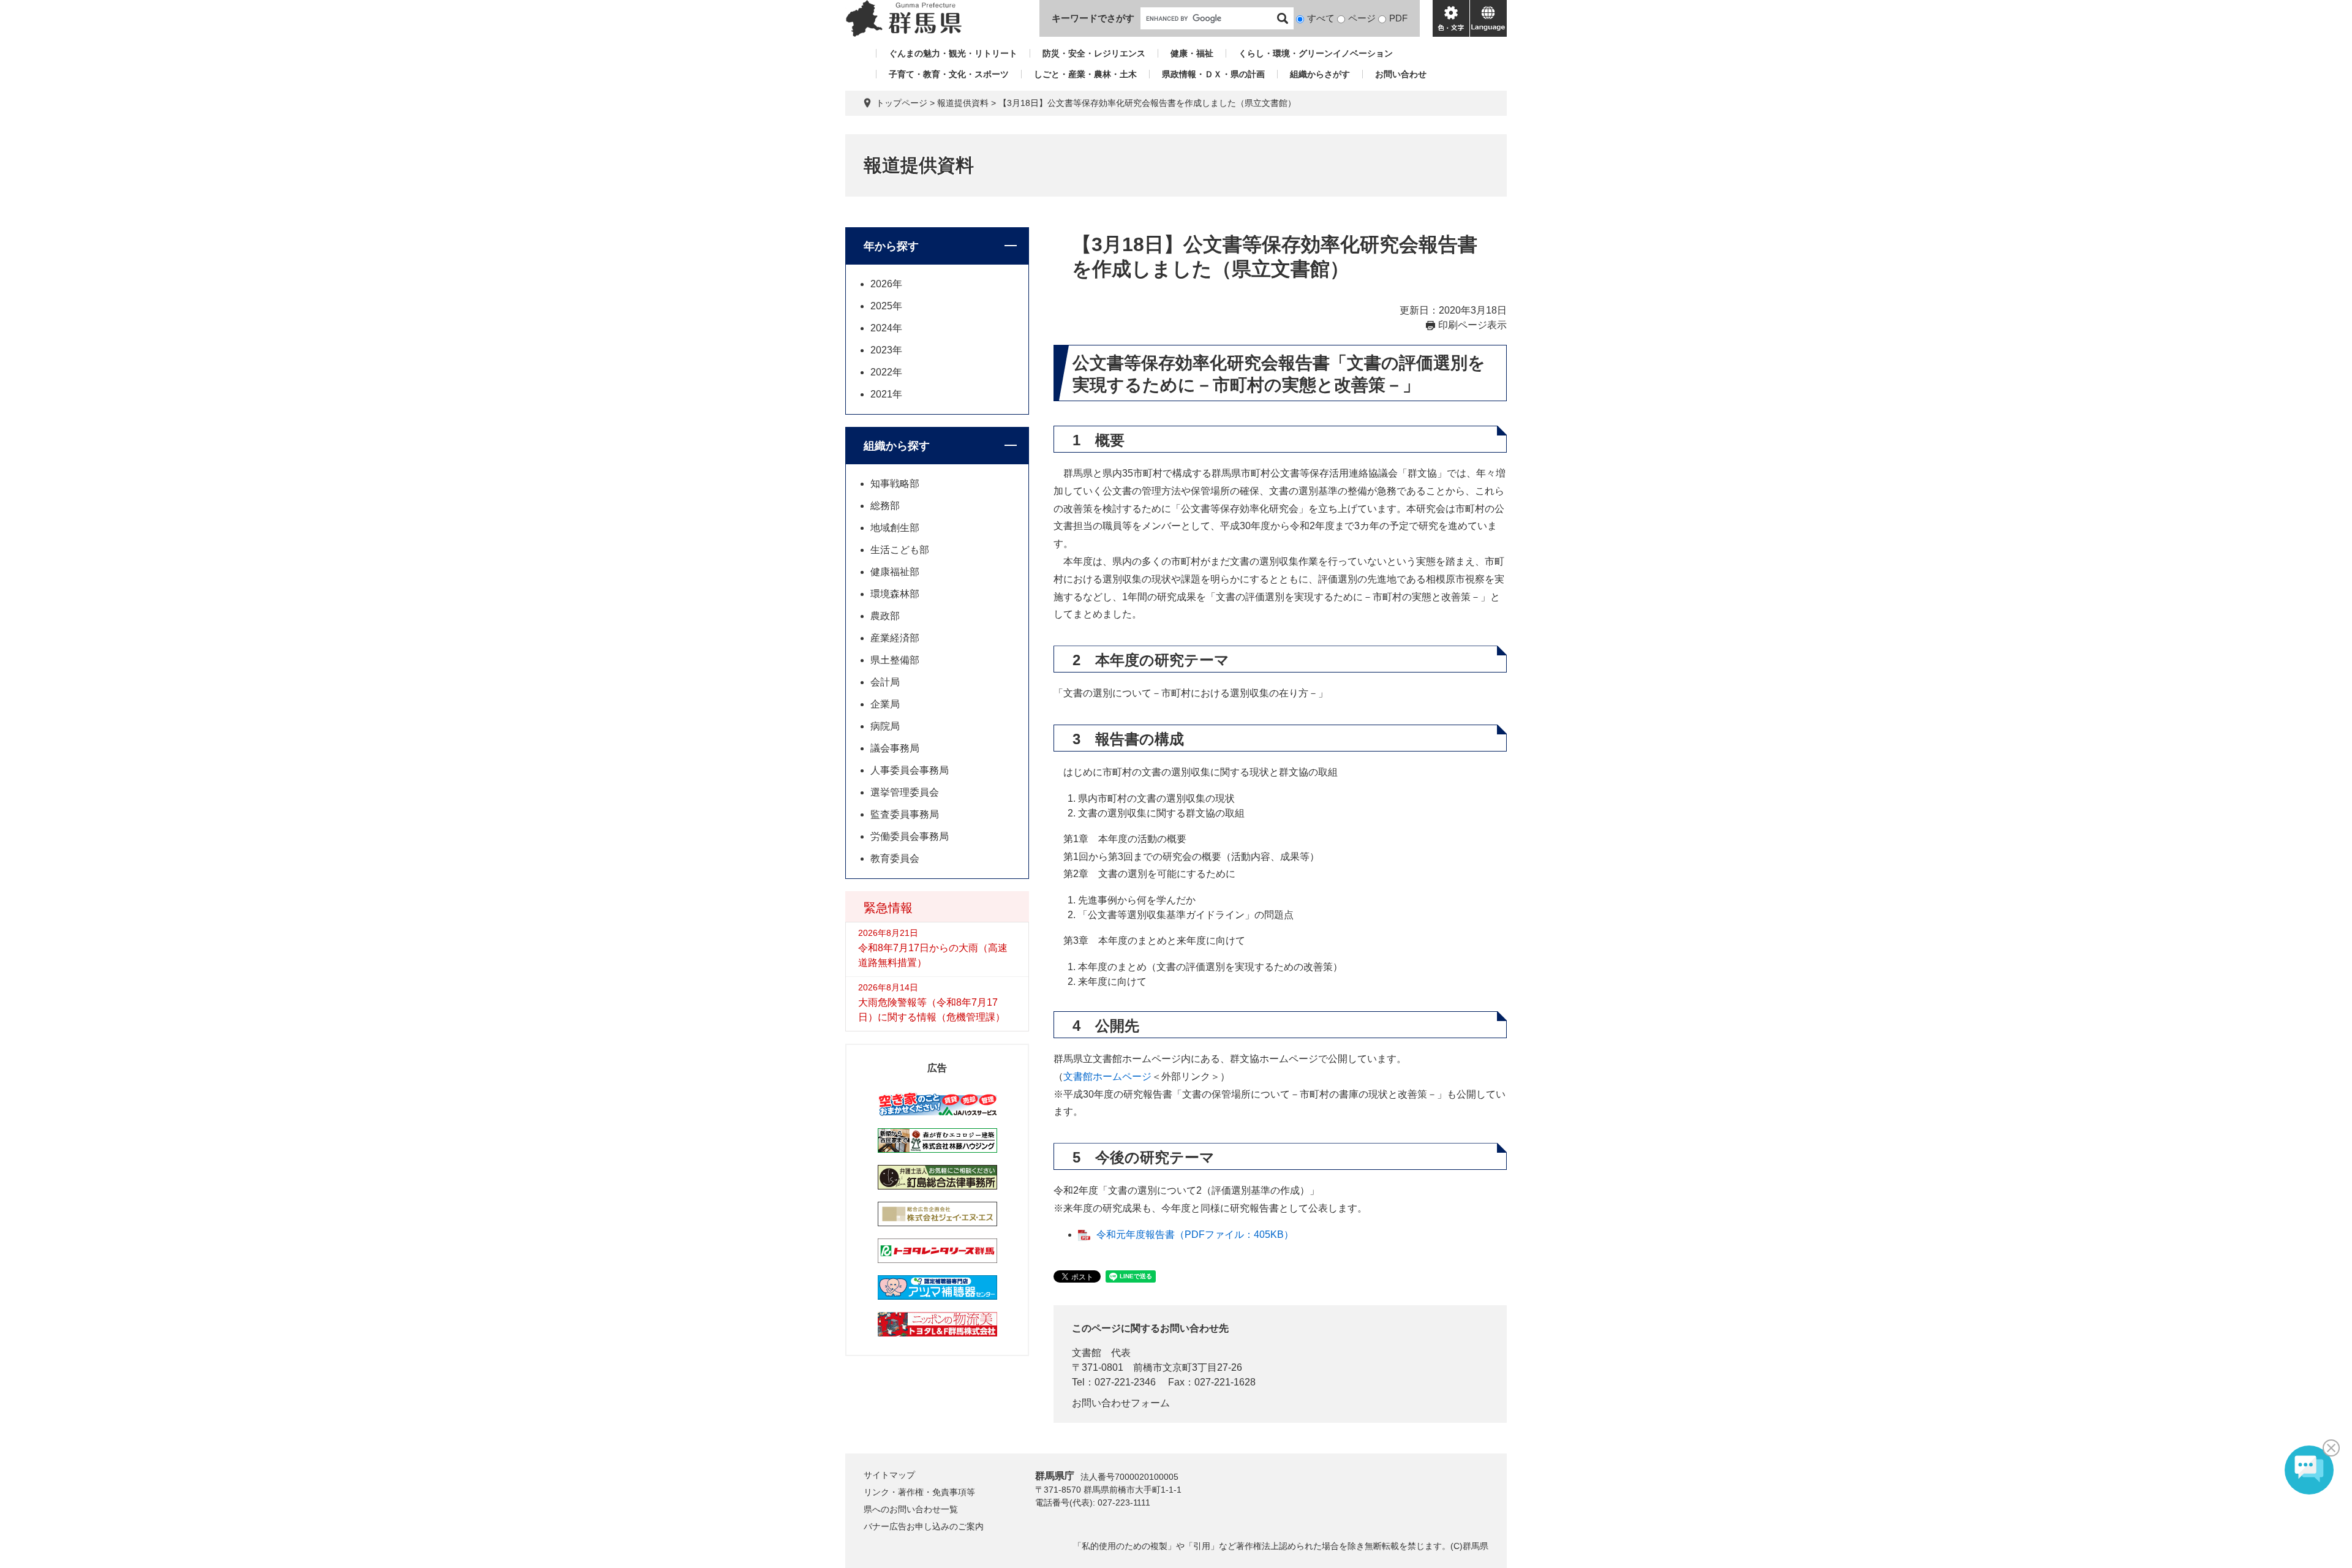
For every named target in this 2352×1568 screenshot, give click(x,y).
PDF (1398, 18)
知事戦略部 (895, 484)
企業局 (885, 704)
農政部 (885, 616)
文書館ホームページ (1107, 1076)
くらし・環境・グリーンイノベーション (1316, 53)
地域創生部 (895, 528)
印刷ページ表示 (1472, 325)
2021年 (886, 394)
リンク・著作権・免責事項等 (919, 1492)
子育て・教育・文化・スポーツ (949, 74)
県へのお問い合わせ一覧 (911, 1509)
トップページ (902, 103)
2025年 (886, 306)
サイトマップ (889, 1475)
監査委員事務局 (905, 814)
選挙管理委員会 (905, 792)
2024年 (886, 328)
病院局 (885, 726)
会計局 (885, 682)
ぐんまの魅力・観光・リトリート (953, 53)
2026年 (886, 284)
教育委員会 (895, 858)
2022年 (886, 372)
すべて (1321, 18)
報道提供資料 (963, 103)
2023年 (886, 350)
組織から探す (897, 446)
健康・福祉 (1192, 53)
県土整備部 (895, 660)
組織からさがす (1320, 74)
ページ (1362, 18)
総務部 (885, 506)
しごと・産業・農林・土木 (1085, 74)
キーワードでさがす (1093, 18)
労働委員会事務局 (910, 836)
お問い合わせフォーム (1121, 1403)
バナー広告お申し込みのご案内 (924, 1526)
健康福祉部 (895, 572)
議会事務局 (895, 748)
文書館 (1087, 1353)
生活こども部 (900, 550)
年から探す (891, 246)
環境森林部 (895, 594)
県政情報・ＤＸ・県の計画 (1213, 74)
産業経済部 (895, 638)
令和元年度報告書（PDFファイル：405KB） (1195, 1234)
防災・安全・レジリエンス (1094, 53)
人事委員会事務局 (910, 770)
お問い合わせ (1401, 74)
